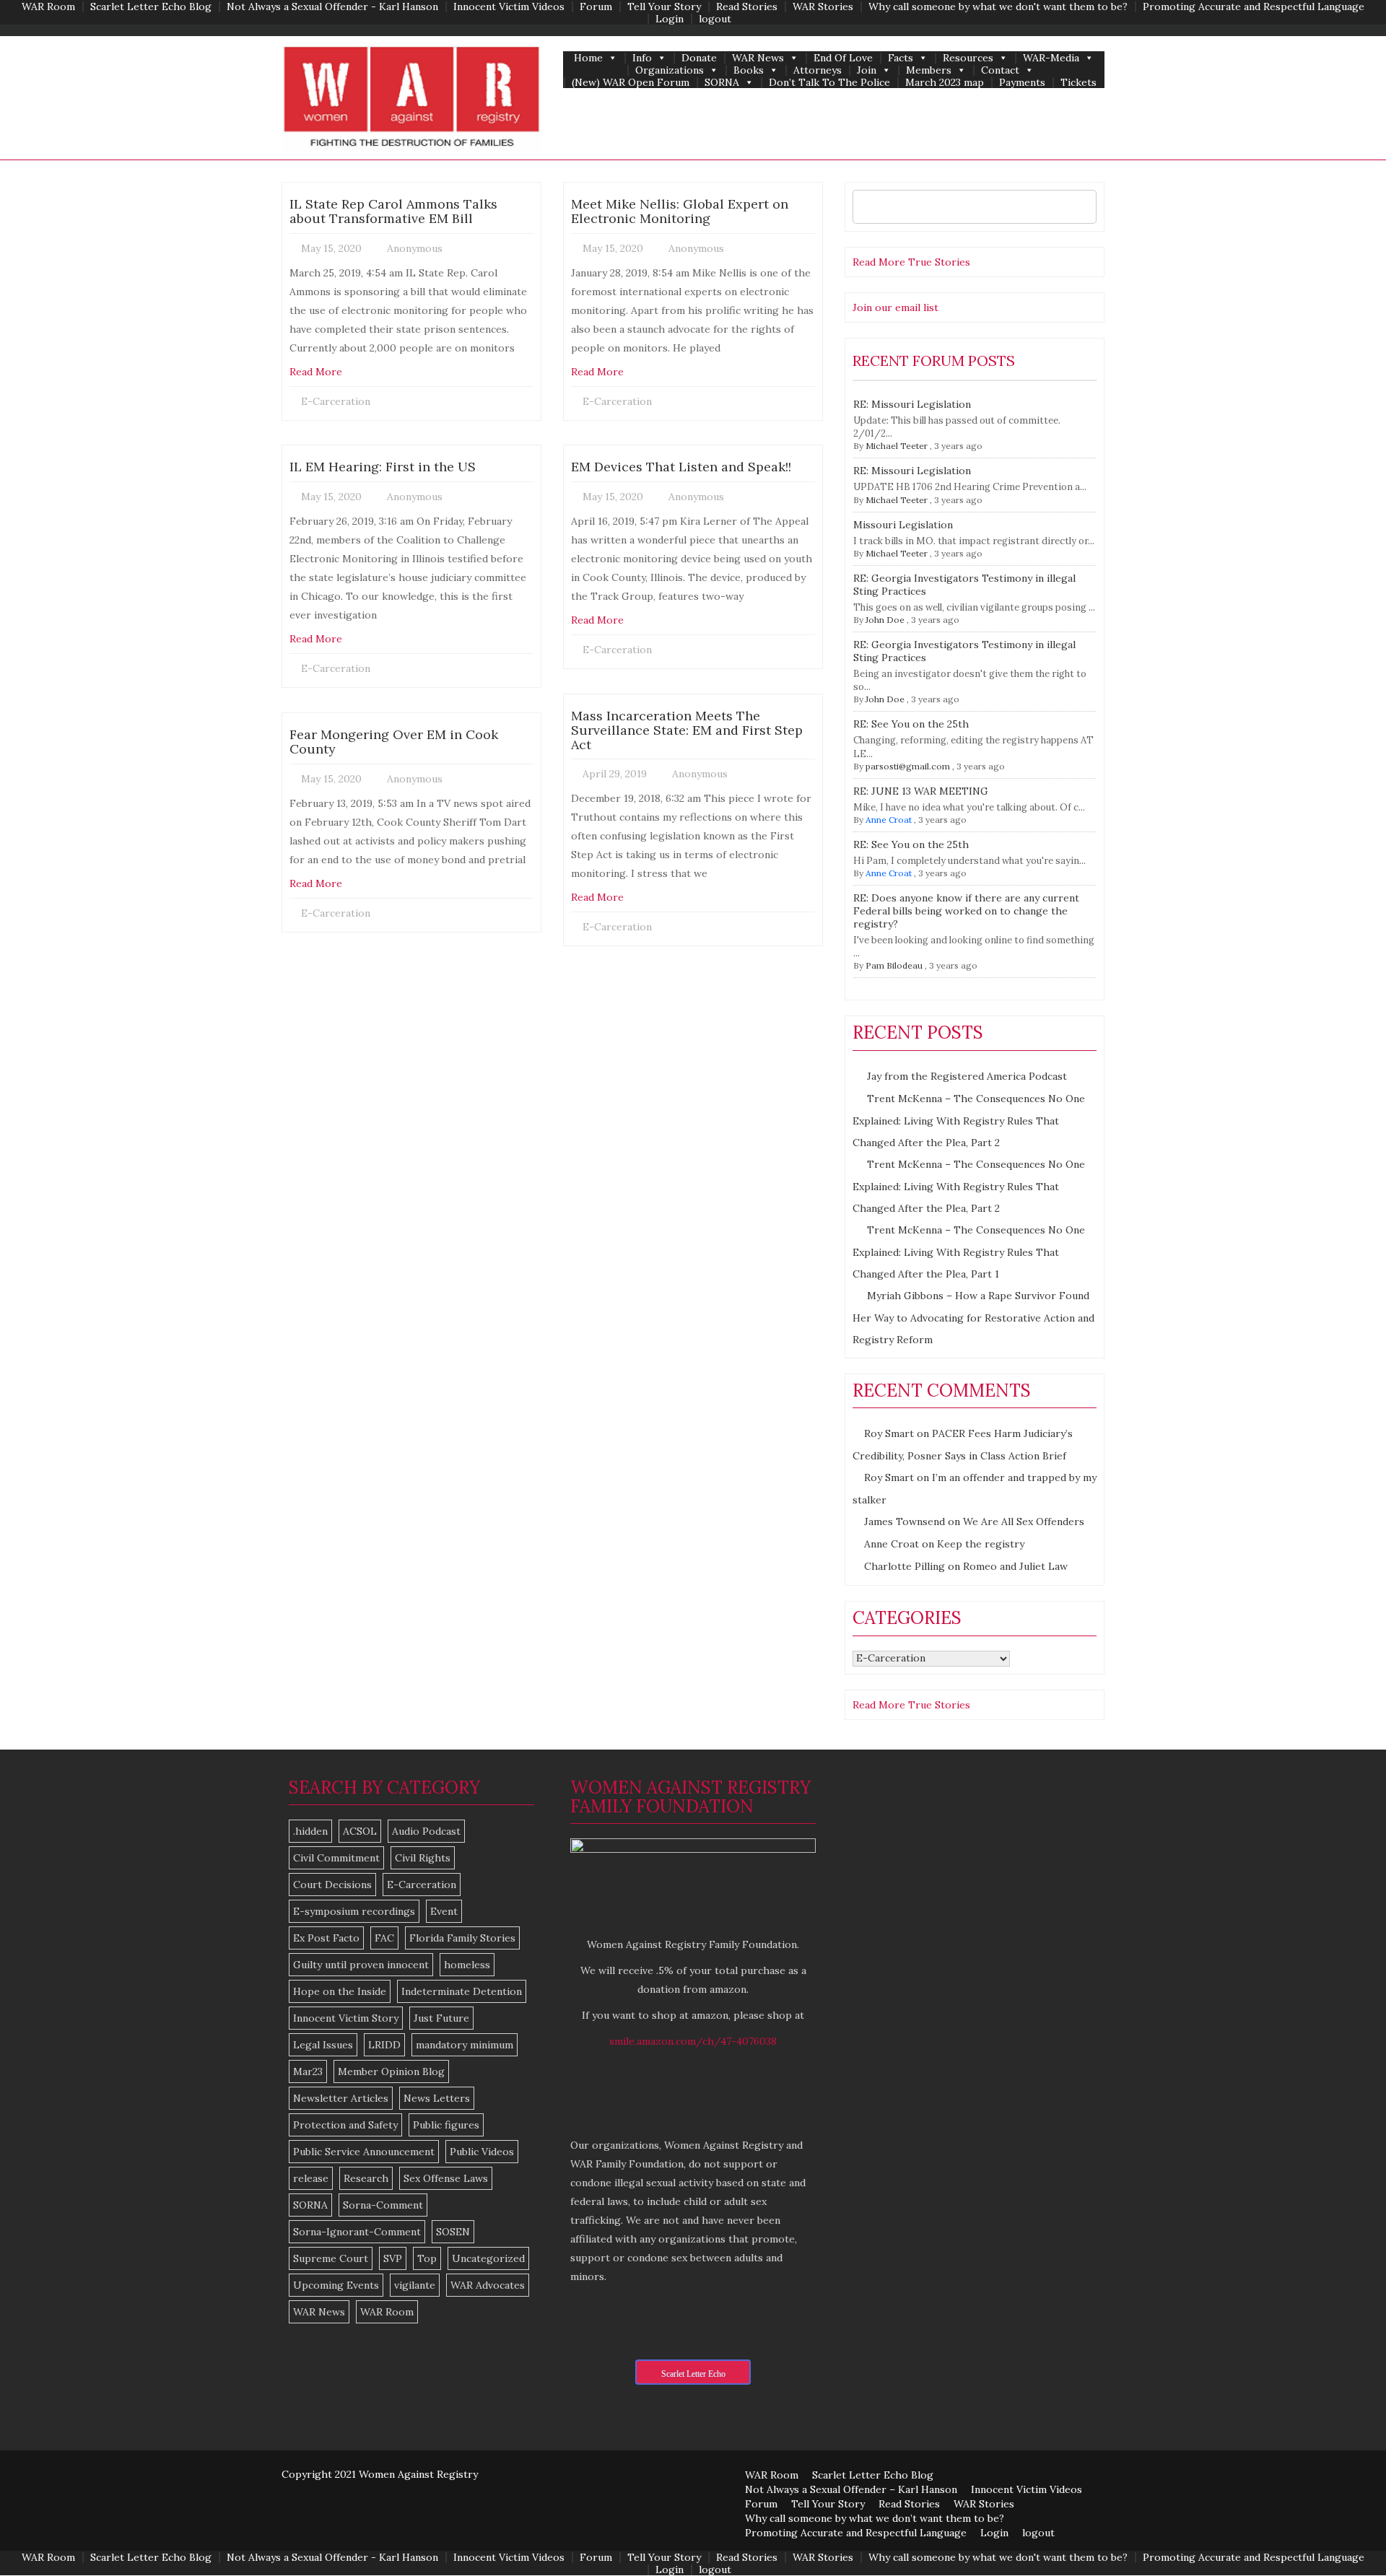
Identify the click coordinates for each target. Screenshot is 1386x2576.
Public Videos (482, 2152)
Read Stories (747, 7)
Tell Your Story (664, 7)
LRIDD (384, 2045)
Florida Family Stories (462, 1938)
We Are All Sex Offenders (1024, 1521)
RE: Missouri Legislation (912, 404)
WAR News (758, 58)
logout (715, 19)
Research (366, 2178)
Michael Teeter (897, 446)
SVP (393, 2258)
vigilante (415, 2285)
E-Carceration (336, 401)
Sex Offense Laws (446, 2178)
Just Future (441, 2018)
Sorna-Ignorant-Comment (357, 2232)
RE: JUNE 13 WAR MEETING (921, 791)
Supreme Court (331, 2258)
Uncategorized (488, 2258)
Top (427, 2258)
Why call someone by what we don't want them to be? (998, 7)
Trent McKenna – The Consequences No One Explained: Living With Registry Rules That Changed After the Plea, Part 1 (969, 1252)
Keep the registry (981, 1544)
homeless (467, 1965)
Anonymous (415, 248)
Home (588, 58)
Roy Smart (889, 1433)
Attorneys (818, 70)
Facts (901, 58)
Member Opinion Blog (391, 2071)
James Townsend (905, 1521)
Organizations (670, 70)
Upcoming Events (336, 2285)
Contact (1000, 70)
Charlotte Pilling (905, 1566)
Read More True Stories (911, 262)
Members (929, 70)
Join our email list (895, 307)
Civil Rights (423, 1858)
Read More (316, 372)
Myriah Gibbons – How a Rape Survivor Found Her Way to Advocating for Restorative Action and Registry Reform (973, 1318)
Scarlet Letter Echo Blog (151, 7)
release (311, 2178)
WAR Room (48, 7)
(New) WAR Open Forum (631, 83)
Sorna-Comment (383, 2205)
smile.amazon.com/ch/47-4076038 (693, 2041)
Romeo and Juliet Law (1015, 1566)
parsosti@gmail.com (908, 766)
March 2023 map (945, 83)
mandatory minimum (465, 2045)
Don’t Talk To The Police (829, 83)
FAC (384, 1938)
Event (444, 1911)
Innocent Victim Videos (509, 7)
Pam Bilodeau (894, 965)
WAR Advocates (488, 2285)
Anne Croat (889, 820)
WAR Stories (823, 7)
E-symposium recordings (354, 1911)
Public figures (446, 2125)
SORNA (722, 83)
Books (749, 70)
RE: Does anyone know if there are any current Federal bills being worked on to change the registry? (966, 911)
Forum (596, 7)
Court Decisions (332, 1885)
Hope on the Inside (340, 1991)
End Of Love (843, 58)
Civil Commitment (336, 1858)
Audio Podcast (426, 1831)
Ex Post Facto (326, 1938)
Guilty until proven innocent (361, 1965)
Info (642, 58)
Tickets (1078, 83)
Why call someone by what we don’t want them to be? (875, 2518)
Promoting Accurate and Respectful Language (1254, 7)
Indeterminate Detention (462, 1991)
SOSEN (453, 2232)
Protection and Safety (345, 2125)
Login (670, 19)
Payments (1022, 83)
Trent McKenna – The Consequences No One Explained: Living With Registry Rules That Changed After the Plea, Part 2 (969, 1121)
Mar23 (308, 2071)
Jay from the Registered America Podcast (967, 1076)
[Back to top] (1346, 2536)
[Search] (1082, 207)
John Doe (885, 620)
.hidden (310, 1831)
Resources (968, 58)
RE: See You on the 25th (911, 724)
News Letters (437, 2098)
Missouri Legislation (903, 525)
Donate (699, 58)
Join (867, 70)
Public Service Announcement (364, 2152)
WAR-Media (1051, 58)
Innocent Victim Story (346, 2018)
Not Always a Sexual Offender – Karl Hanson (851, 2489)
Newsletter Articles (341, 2098)
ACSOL (360, 1831)
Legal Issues (323, 2045)
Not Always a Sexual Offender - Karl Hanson (332, 7)
